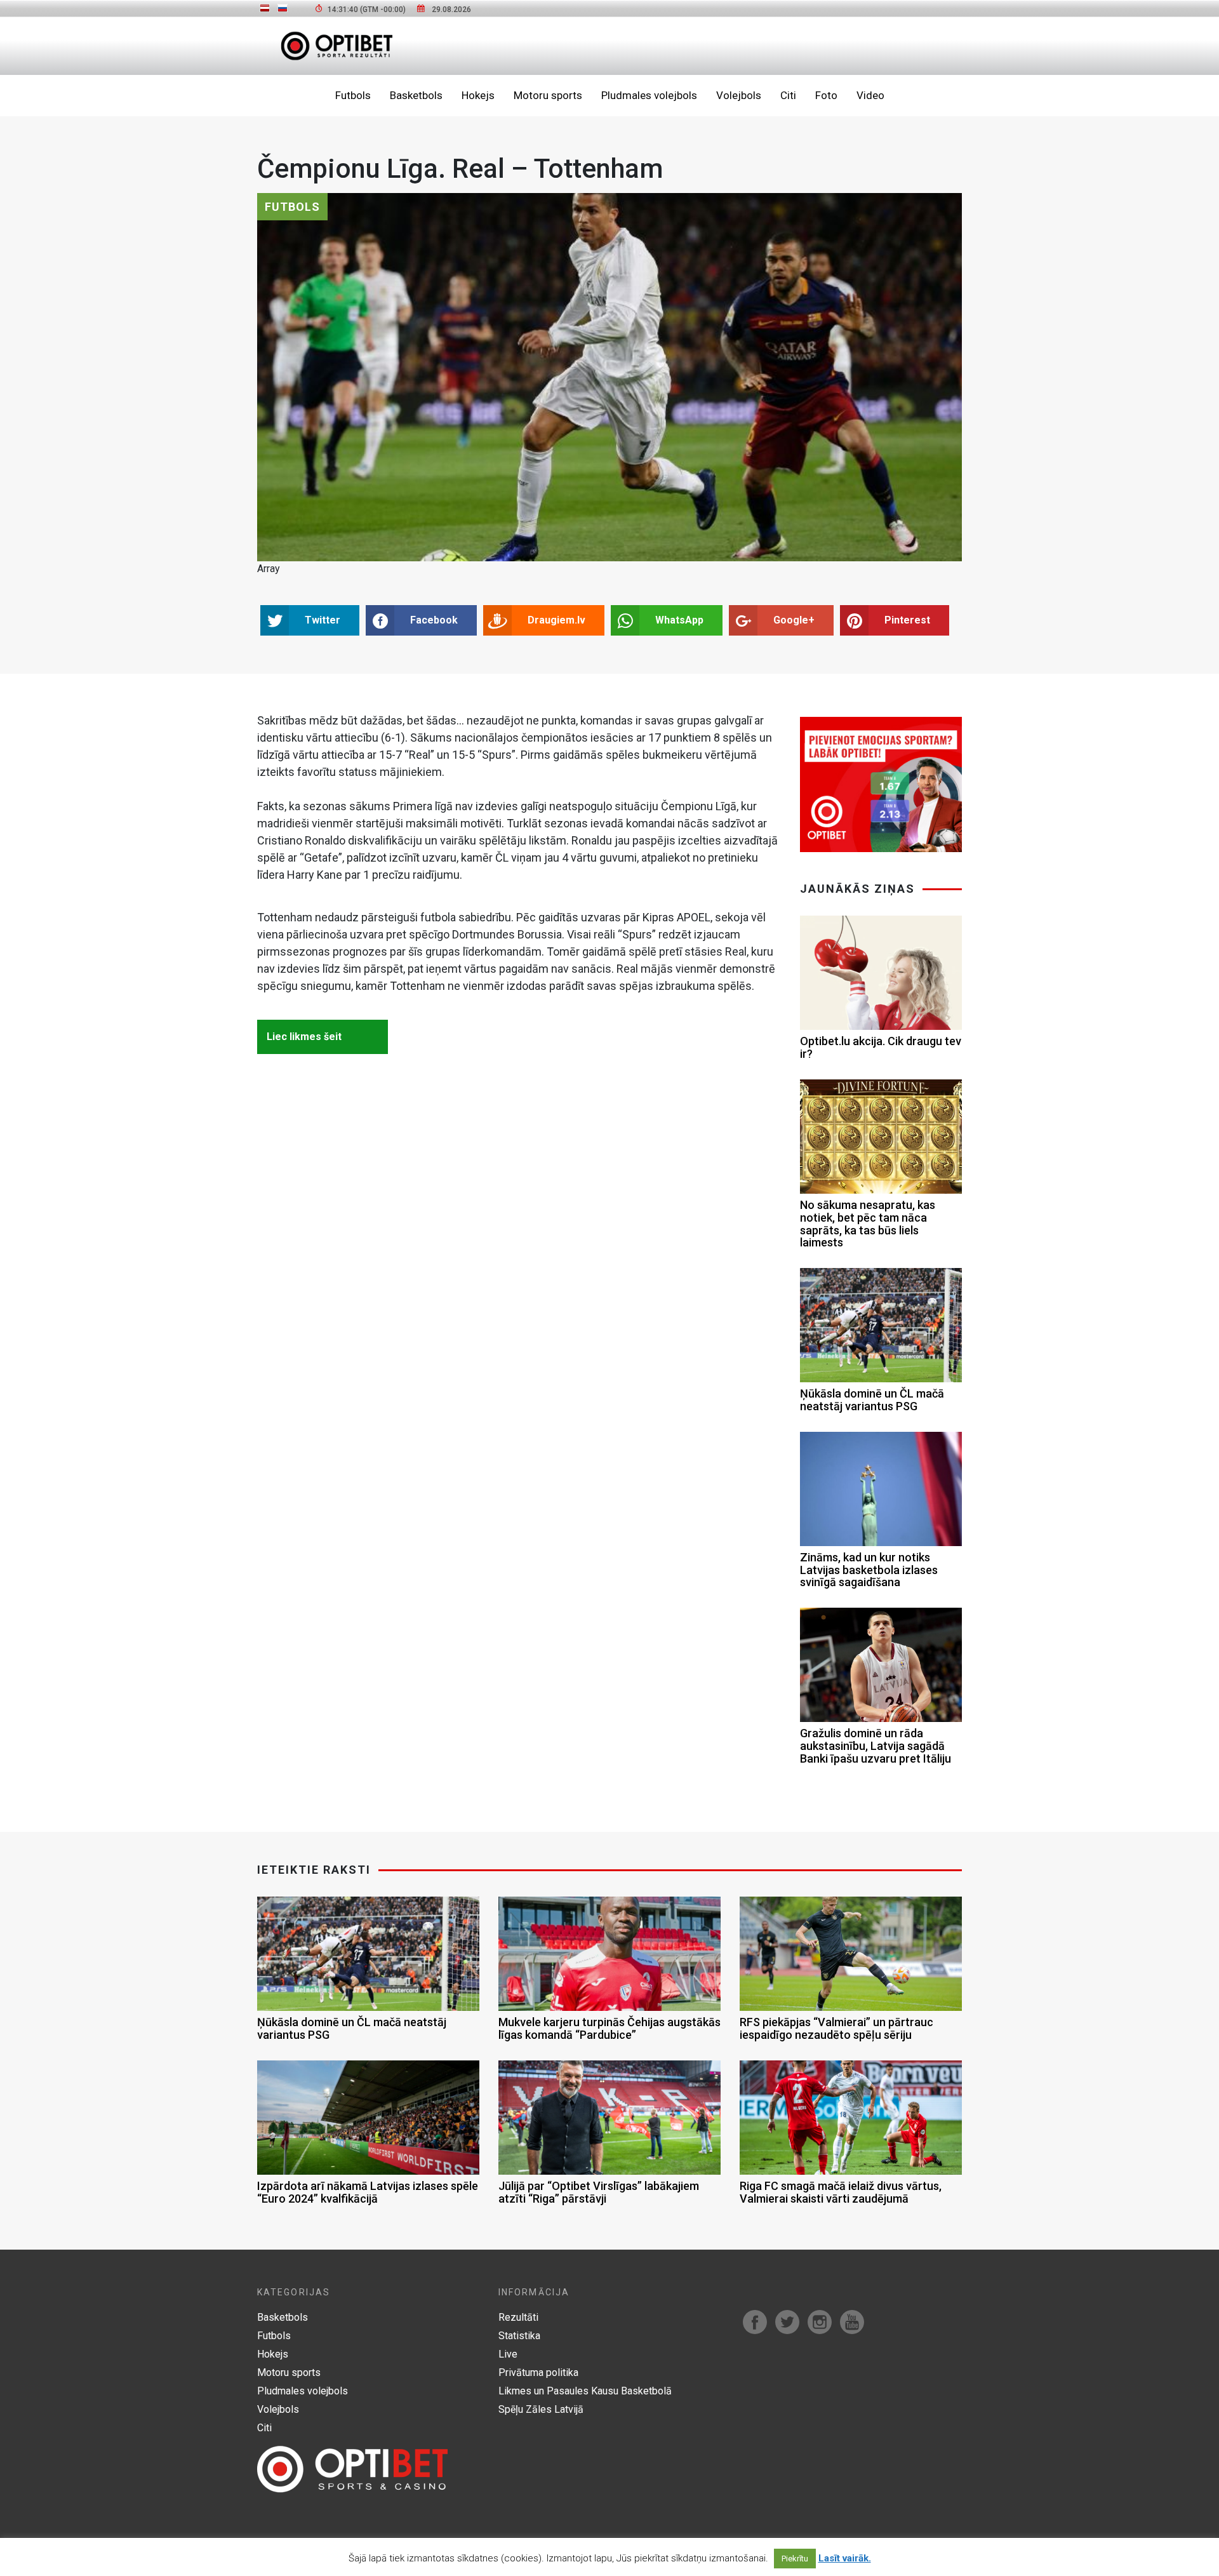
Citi (788, 95)
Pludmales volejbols (649, 95)
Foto (826, 95)
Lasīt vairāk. (845, 2558)
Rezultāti (518, 2317)
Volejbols (739, 95)
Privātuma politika (538, 2372)
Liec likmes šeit (304, 1037)
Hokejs (478, 95)
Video (870, 95)
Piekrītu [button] (795, 2559)
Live (508, 2354)
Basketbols (416, 95)
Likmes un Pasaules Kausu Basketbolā (585, 2391)
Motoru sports (548, 95)
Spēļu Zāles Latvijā (541, 2409)
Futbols (353, 95)
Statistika (519, 2336)
